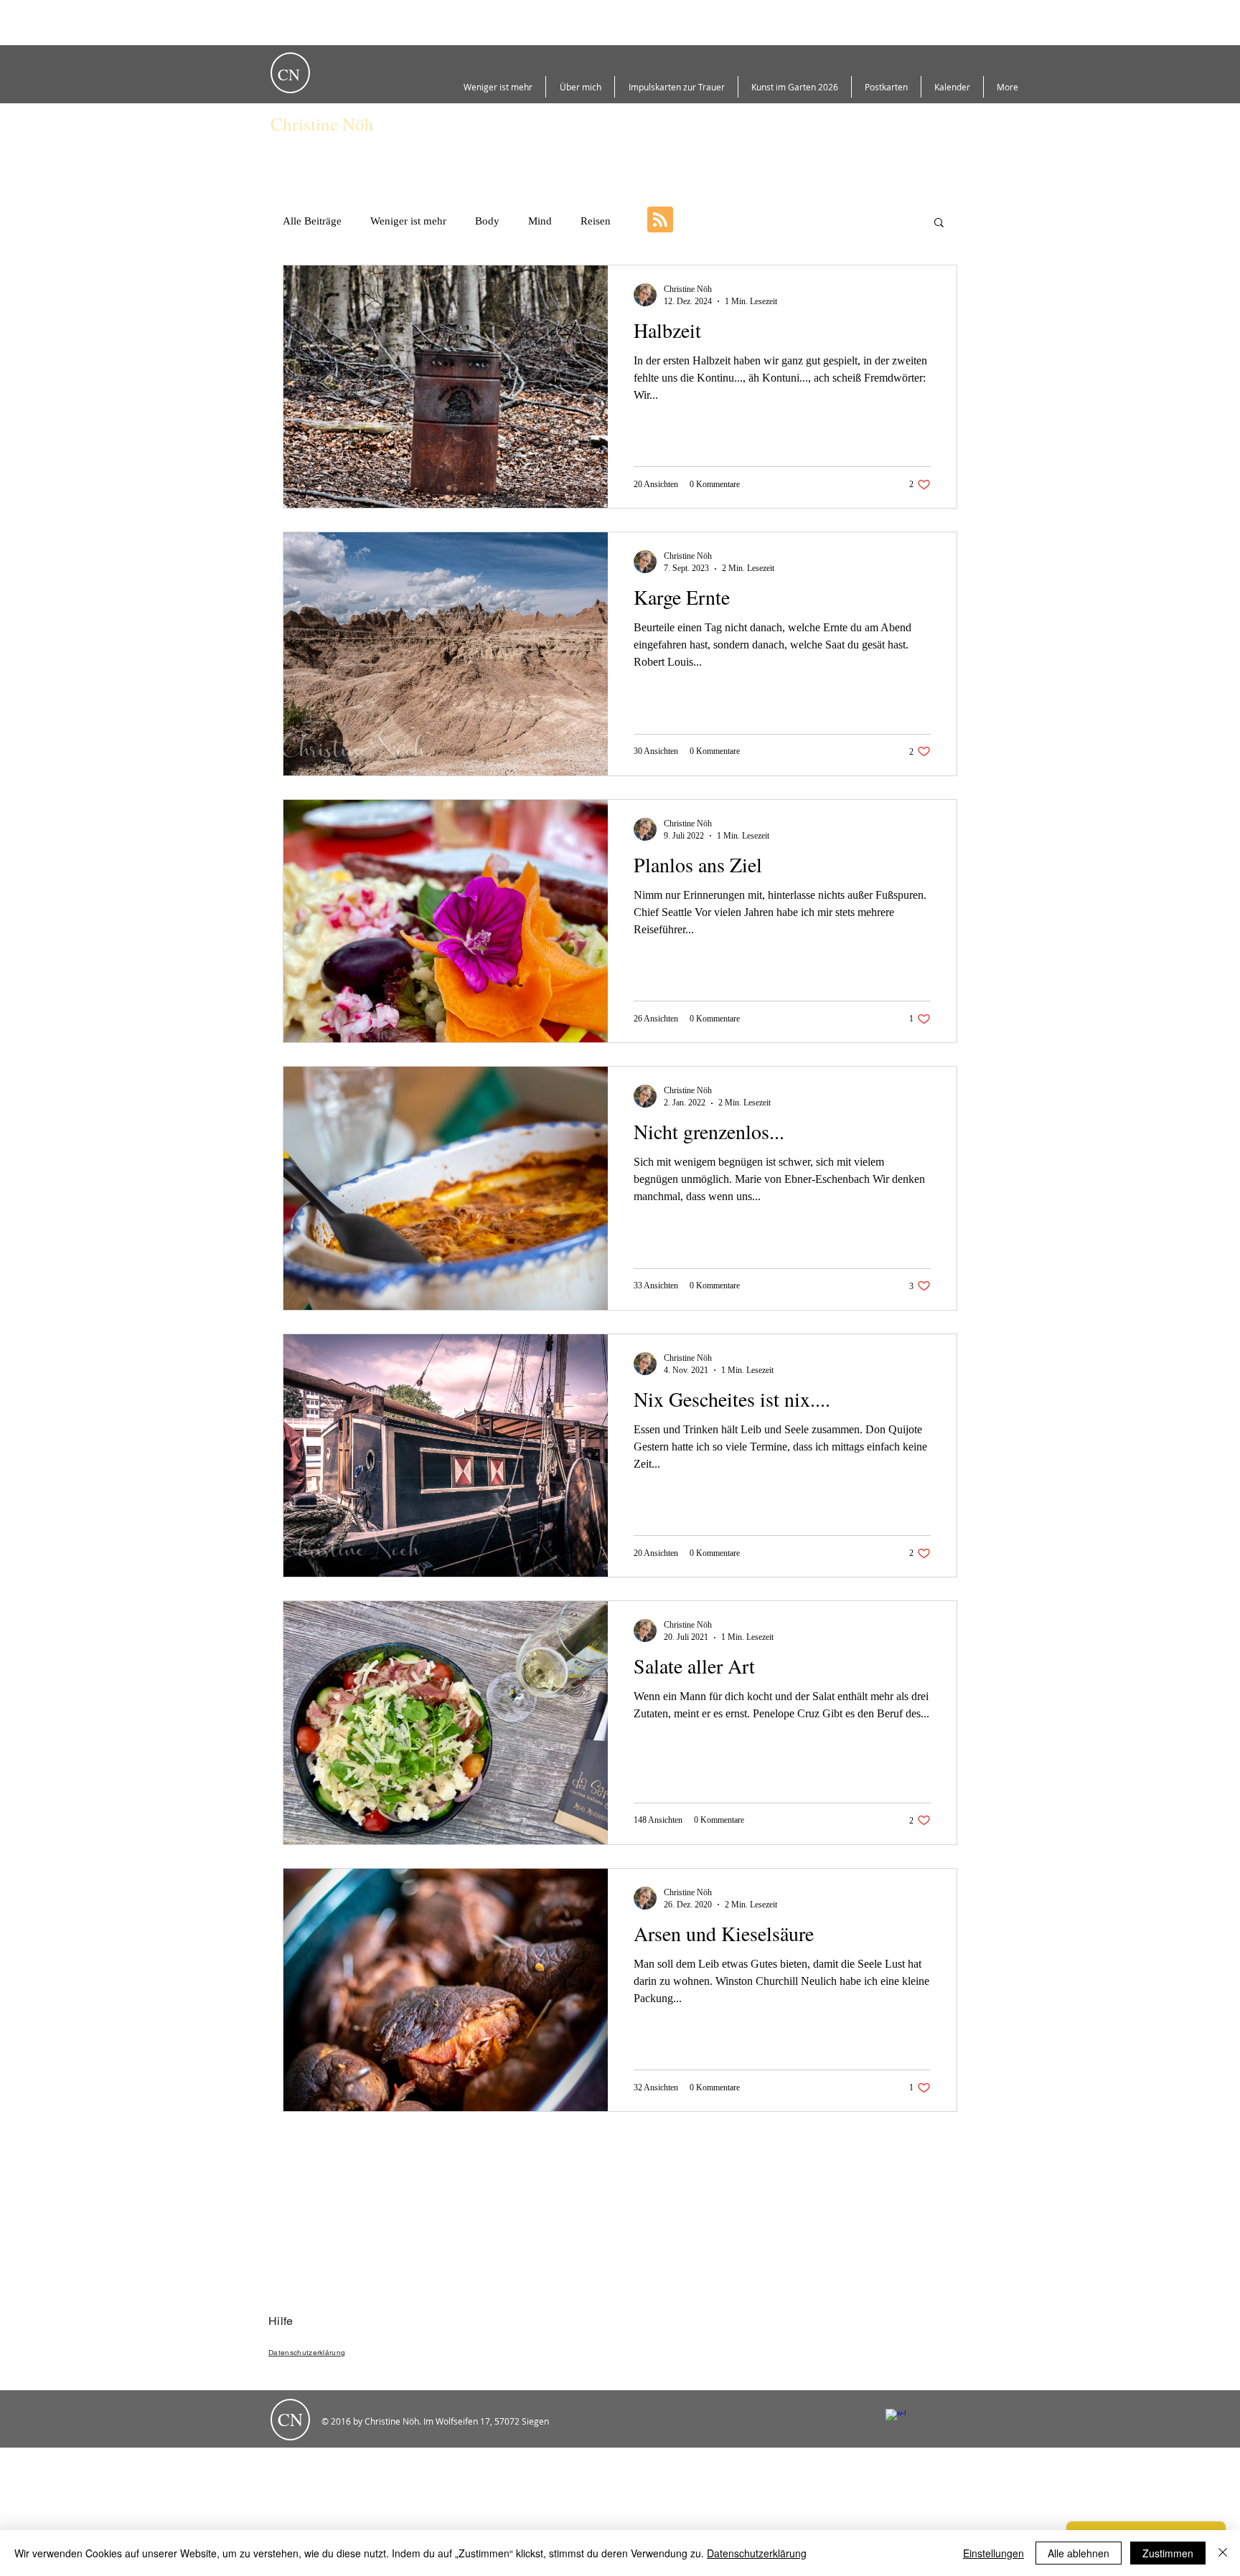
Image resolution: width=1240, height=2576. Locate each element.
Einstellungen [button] (994, 2553)
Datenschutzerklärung (757, 2553)
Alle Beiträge (312, 221)
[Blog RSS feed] (660, 220)
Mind (540, 221)
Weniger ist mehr (408, 221)
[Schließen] (1223, 2553)
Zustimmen (1168, 2553)
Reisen (596, 221)
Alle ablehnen (1079, 2553)
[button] (939, 223)
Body (487, 221)
